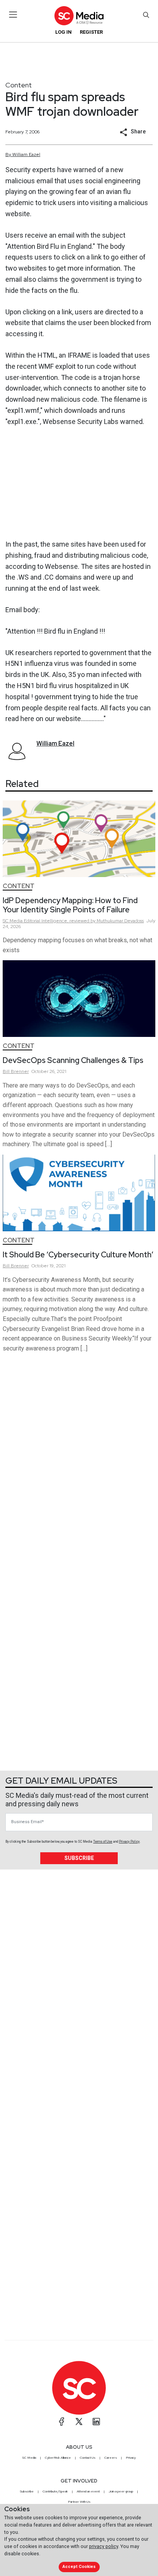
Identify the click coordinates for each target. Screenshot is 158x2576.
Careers (111, 2458)
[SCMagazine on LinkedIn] (96, 2422)
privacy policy (104, 2546)
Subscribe (79, 1858)
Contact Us (88, 2458)
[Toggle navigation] (13, 15)
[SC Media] (79, 16)
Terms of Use (103, 1842)
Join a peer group (121, 2491)
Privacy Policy (129, 1842)
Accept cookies (79, 2567)
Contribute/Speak (55, 2491)
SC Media (29, 2458)
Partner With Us (79, 2502)
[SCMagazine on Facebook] (62, 2422)
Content (19, 85)
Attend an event (88, 2491)
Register (91, 32)
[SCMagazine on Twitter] (79, 2422)
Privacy (131, 2458)
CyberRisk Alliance (58, 2458)
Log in (63, 32)
